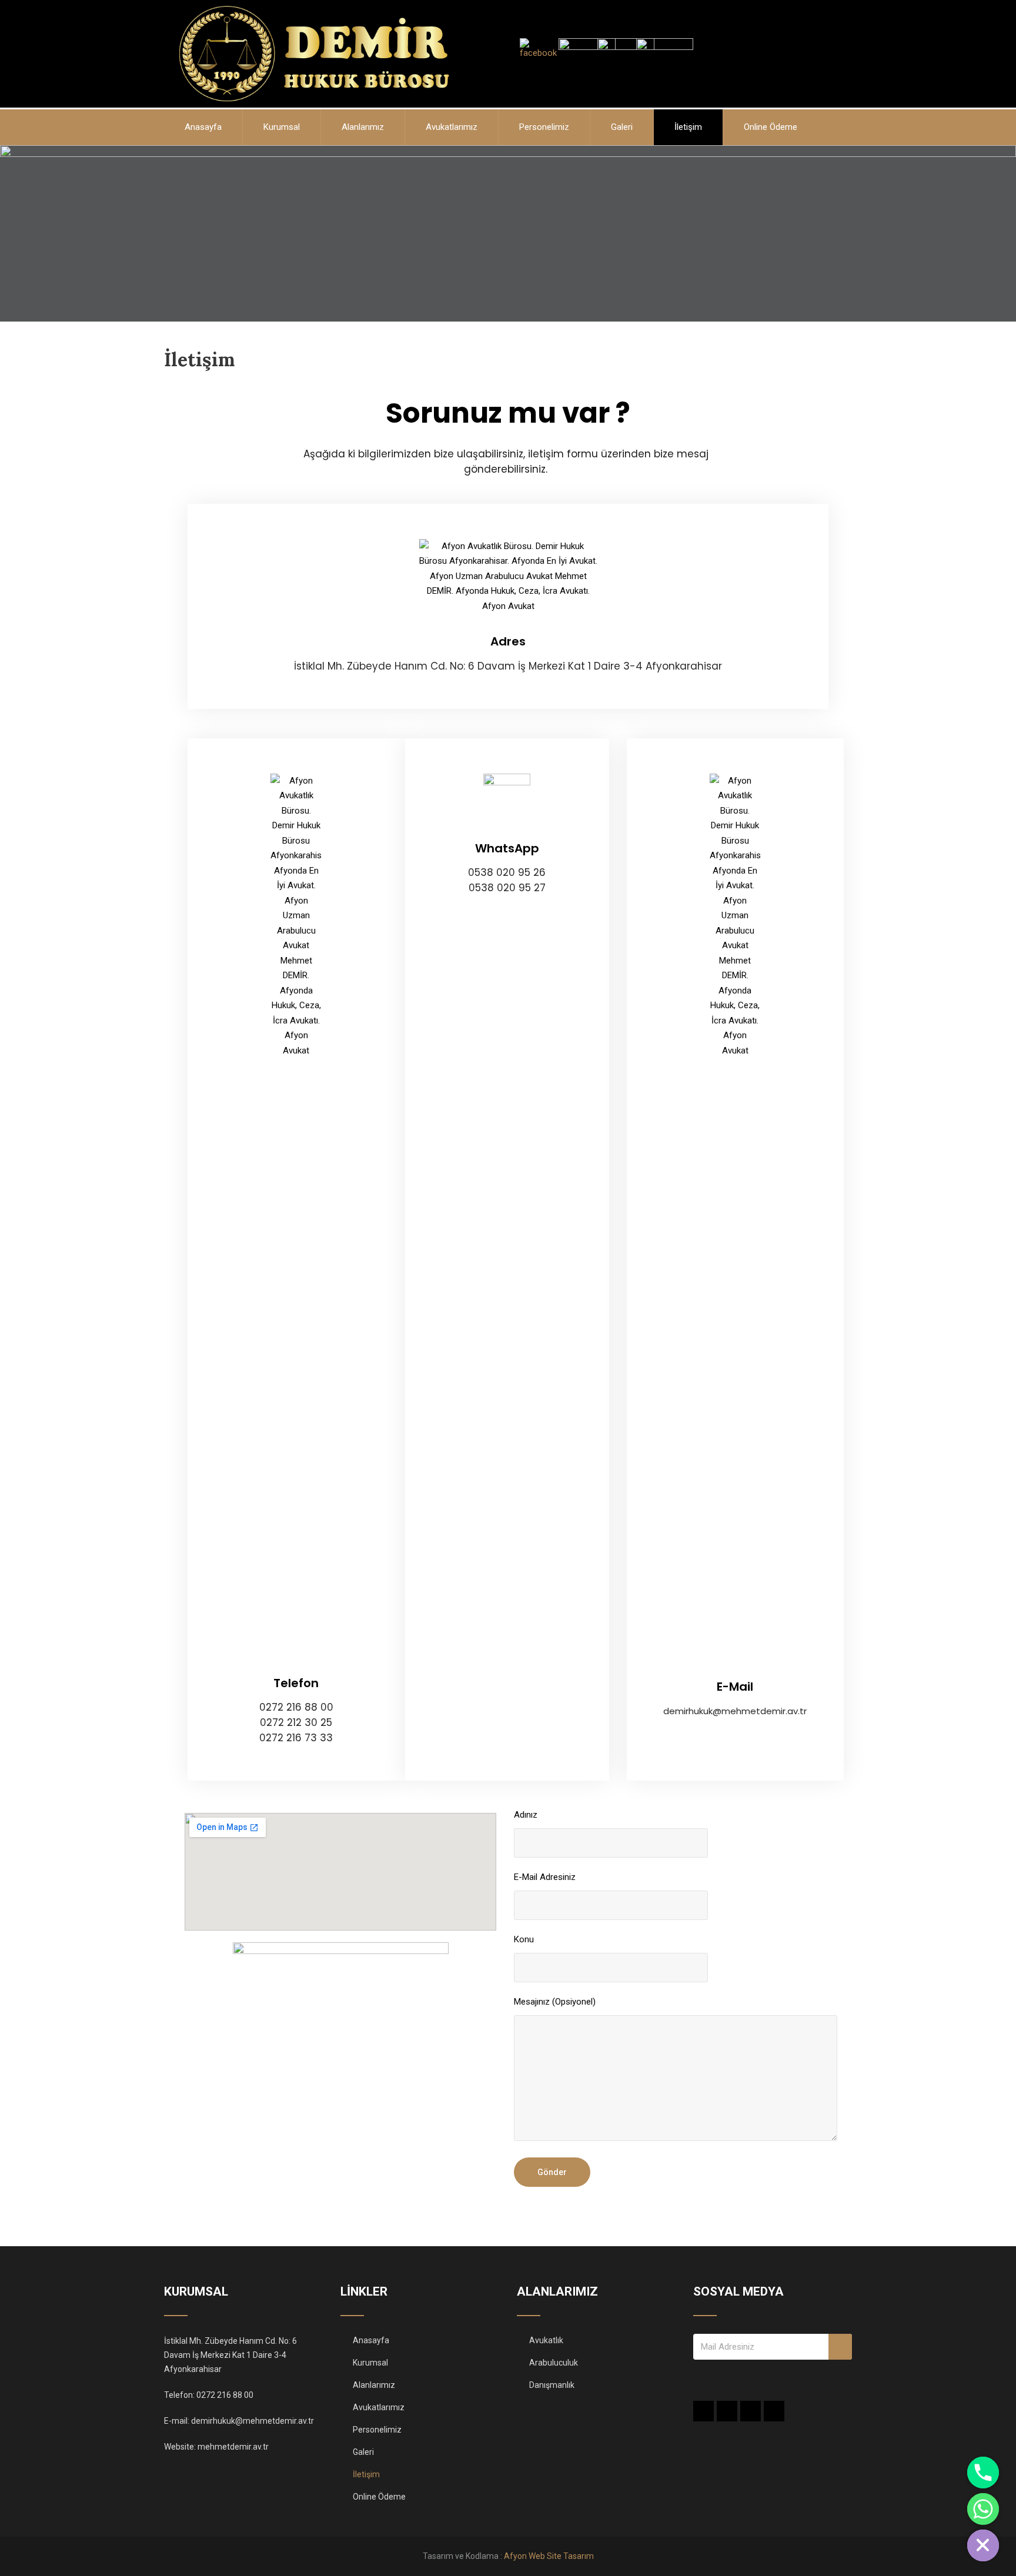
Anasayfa (203, 127)
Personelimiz (544, 127)
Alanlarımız (363, 127)
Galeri (622, 127)
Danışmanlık (552, 2385)
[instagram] (751, 2411)
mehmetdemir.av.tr (233, 2447)
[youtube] (774, 2411)
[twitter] (727, 2411)
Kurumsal (282, 127)
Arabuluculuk (554, 2363)
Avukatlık (546, 2340)
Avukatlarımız (452, 127)
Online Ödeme (771, 127)
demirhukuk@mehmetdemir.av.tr (253, 2421)
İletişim (688, 127)
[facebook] (703, 2411)
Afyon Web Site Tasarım (549, 2556)
